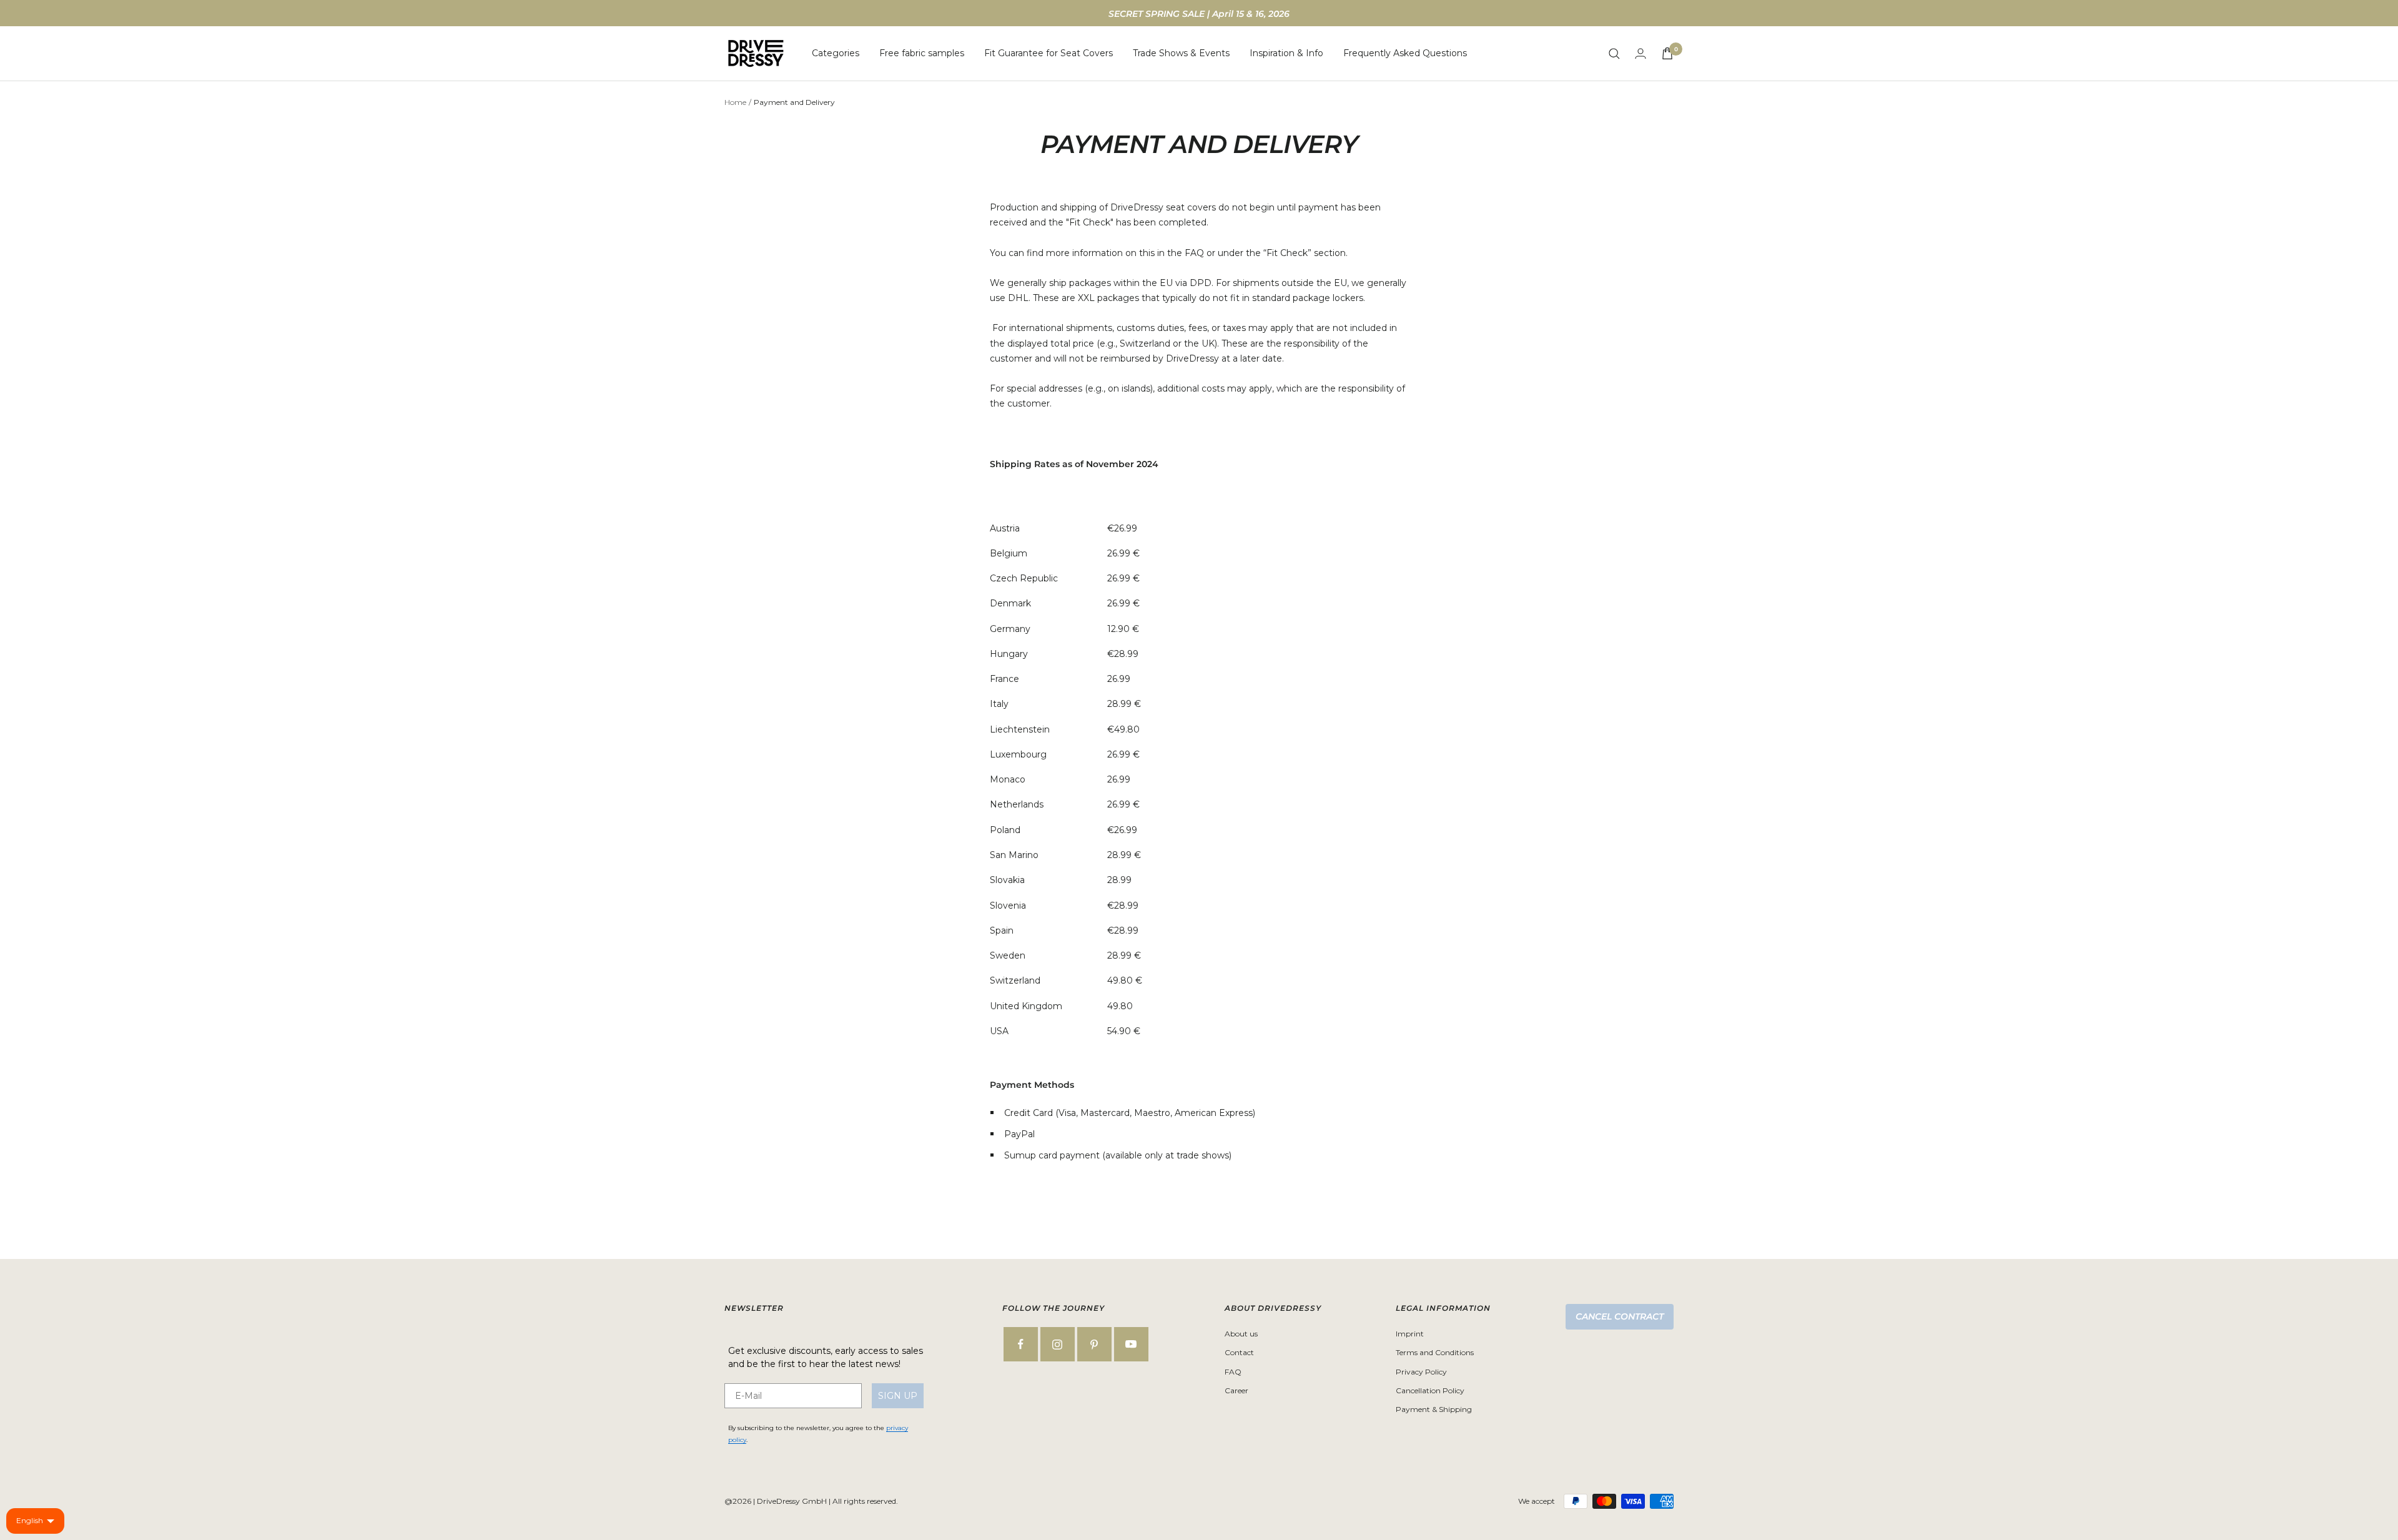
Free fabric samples (922, 53)
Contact (1239, 1352)
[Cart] (1667, 53)
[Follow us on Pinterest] (1094, 1344)
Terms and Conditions (1435, 1352)
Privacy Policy (1421, 1372)
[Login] (1641, 53)
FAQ (1233, 1372)
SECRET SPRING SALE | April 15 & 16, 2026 (1199, 14)
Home (735, 102)
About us (1241, 1334)
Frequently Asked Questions (1405, 53)
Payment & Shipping (1434, 1409)
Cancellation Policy (1430, 1390)
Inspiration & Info (1286, 53)
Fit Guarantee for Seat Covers (1049, 53)
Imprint (1410, 1334)
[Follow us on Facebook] (1021, 1344)
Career (1236, 1390)
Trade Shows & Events (1181, 53)
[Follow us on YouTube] (1131, 1344)
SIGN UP (898, 1396)
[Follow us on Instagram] (1058, 1344)
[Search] (1614, 54)
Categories (836, 53)
